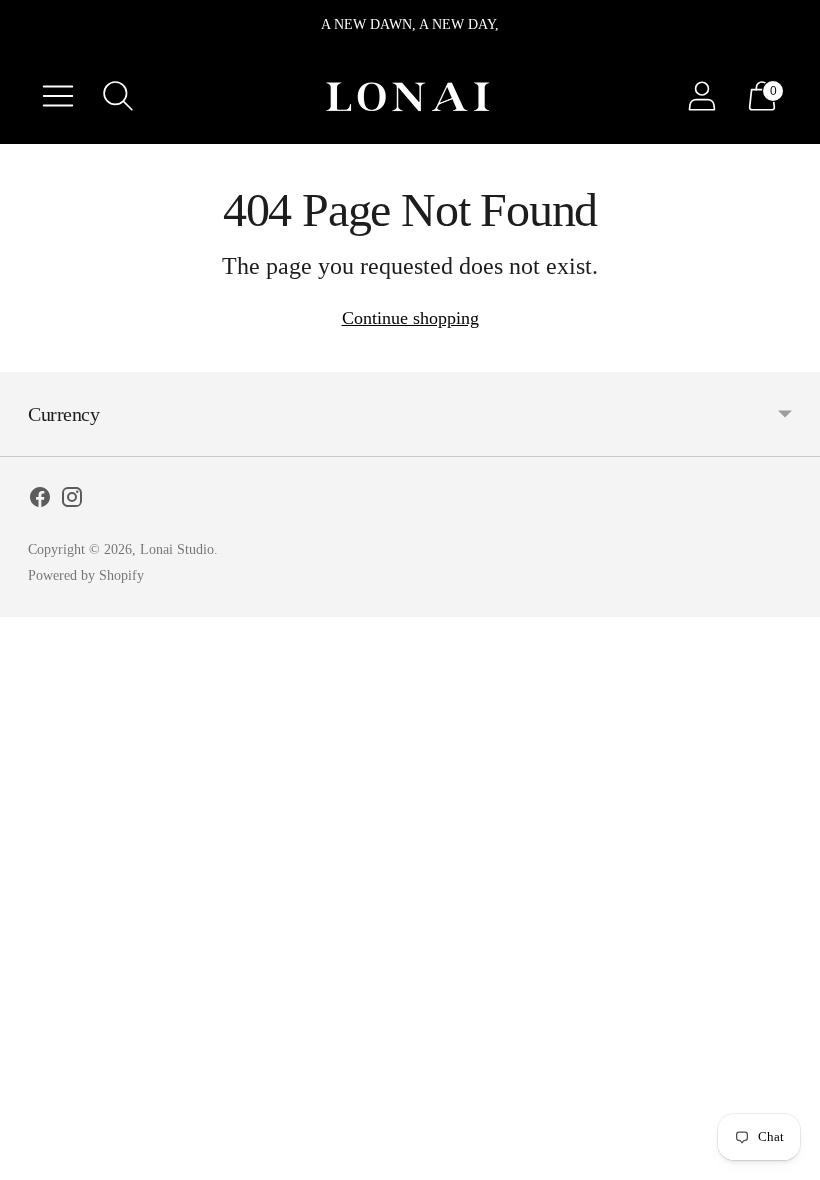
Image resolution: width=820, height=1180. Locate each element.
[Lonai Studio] (410, 95)
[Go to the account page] (702, 96)
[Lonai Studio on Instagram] (72, 501)
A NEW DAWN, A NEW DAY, (410, 24)
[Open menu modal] (58, 96)
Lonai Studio (177, 549)
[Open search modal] (118, 96)
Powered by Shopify (86, 575)
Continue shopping (410, 318)
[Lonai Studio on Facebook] (40, 501)
